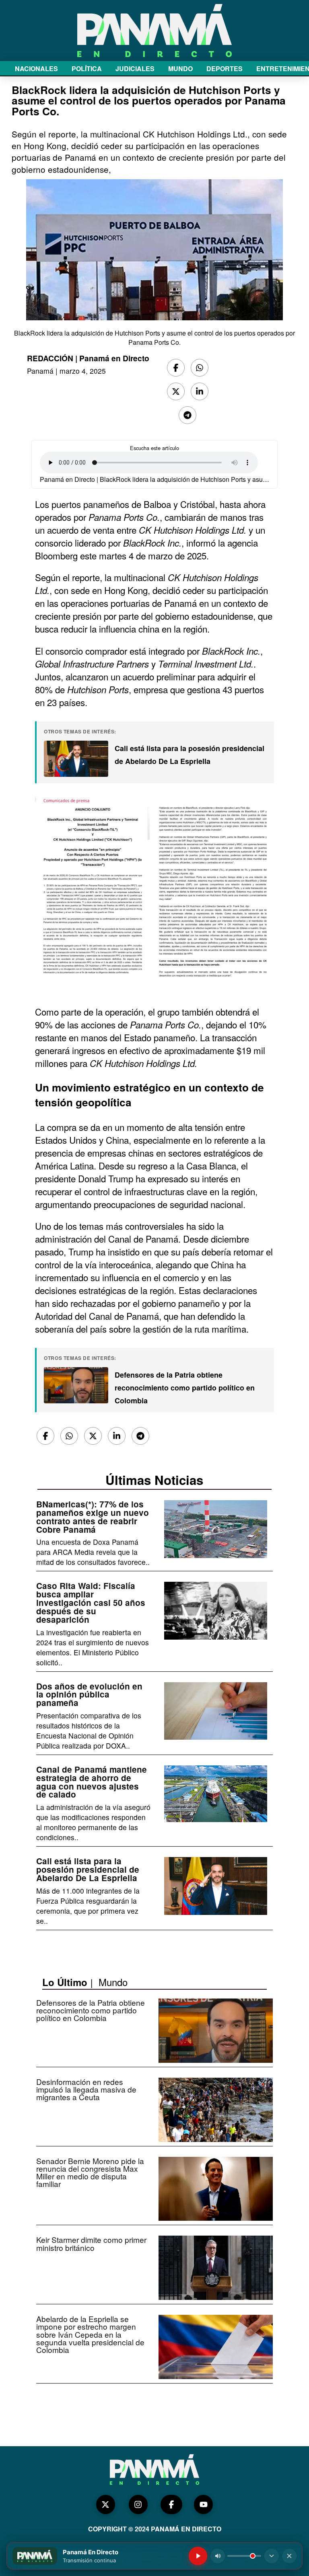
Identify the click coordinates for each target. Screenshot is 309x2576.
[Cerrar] (289, 2556)
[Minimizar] (272, 2556)
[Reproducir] (198, 2556)
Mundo (113, 1982)
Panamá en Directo (114, 358)
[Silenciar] (218, 2556)
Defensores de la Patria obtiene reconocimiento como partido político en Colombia (185, 1388)
